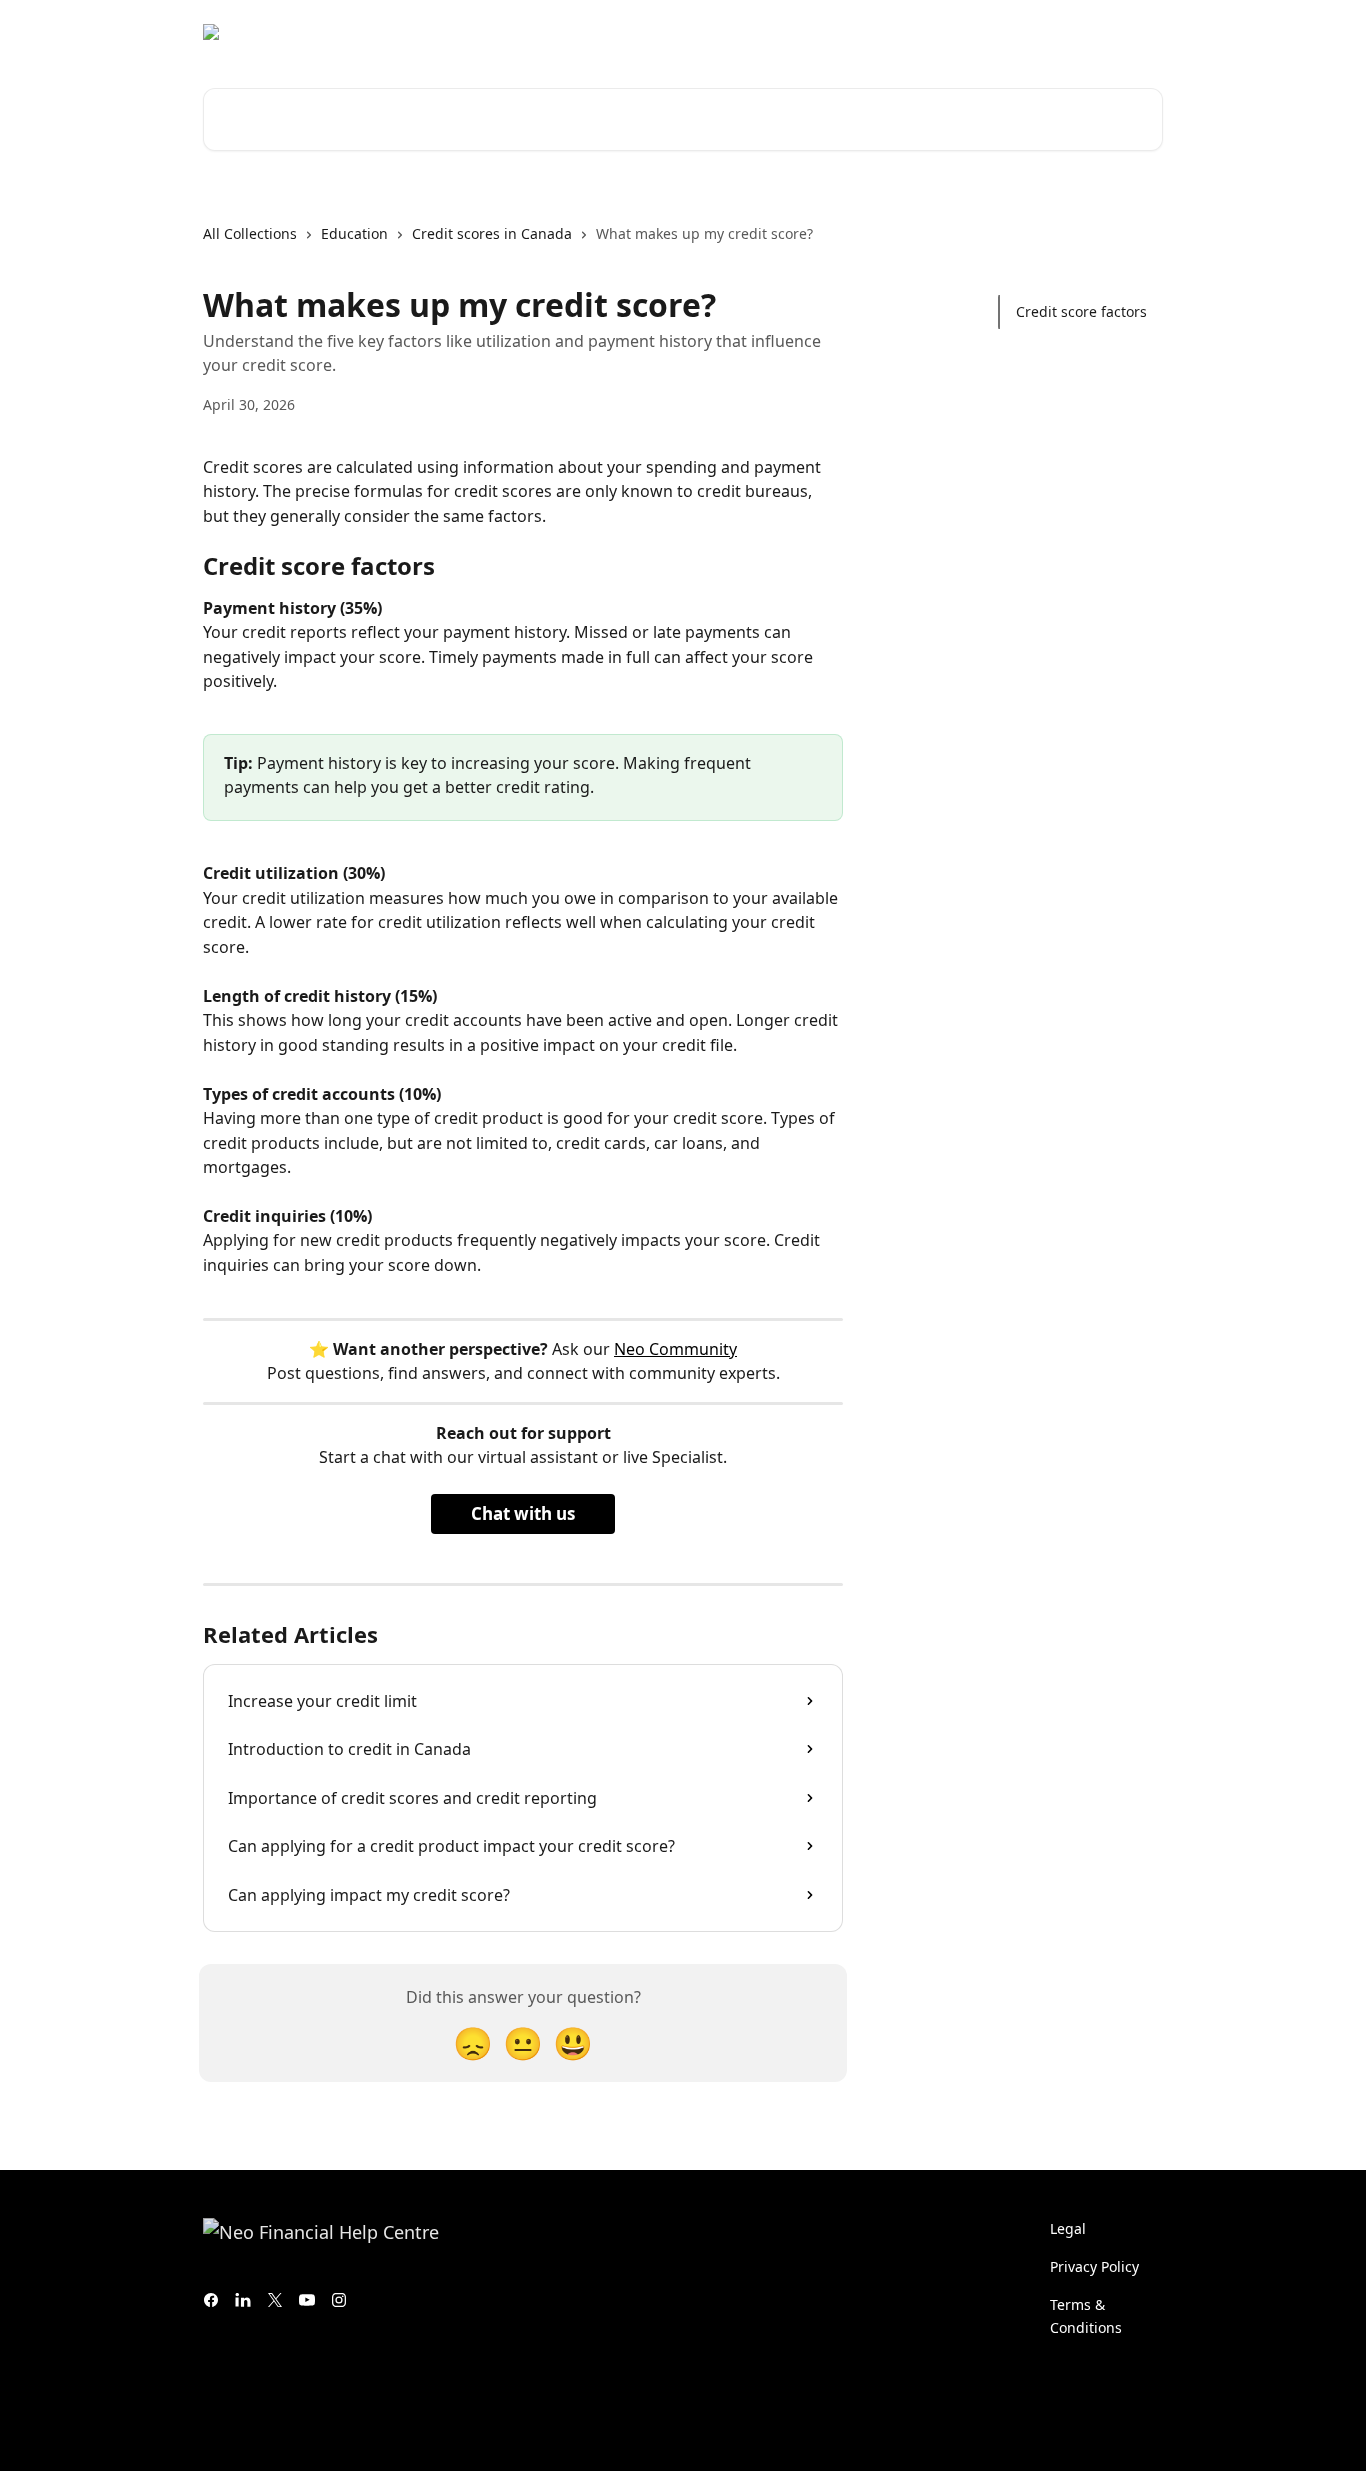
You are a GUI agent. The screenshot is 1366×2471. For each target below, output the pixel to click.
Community (953, 32)
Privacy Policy (1094, 2266)
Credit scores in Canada (492, 233)
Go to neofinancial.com (807, 32)
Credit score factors (1081, 311)
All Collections (250, 233)
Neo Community (675, 1349)
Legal (1068, 2228)
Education (354, 233)
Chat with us (523, 1513)
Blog (1033, 32)
